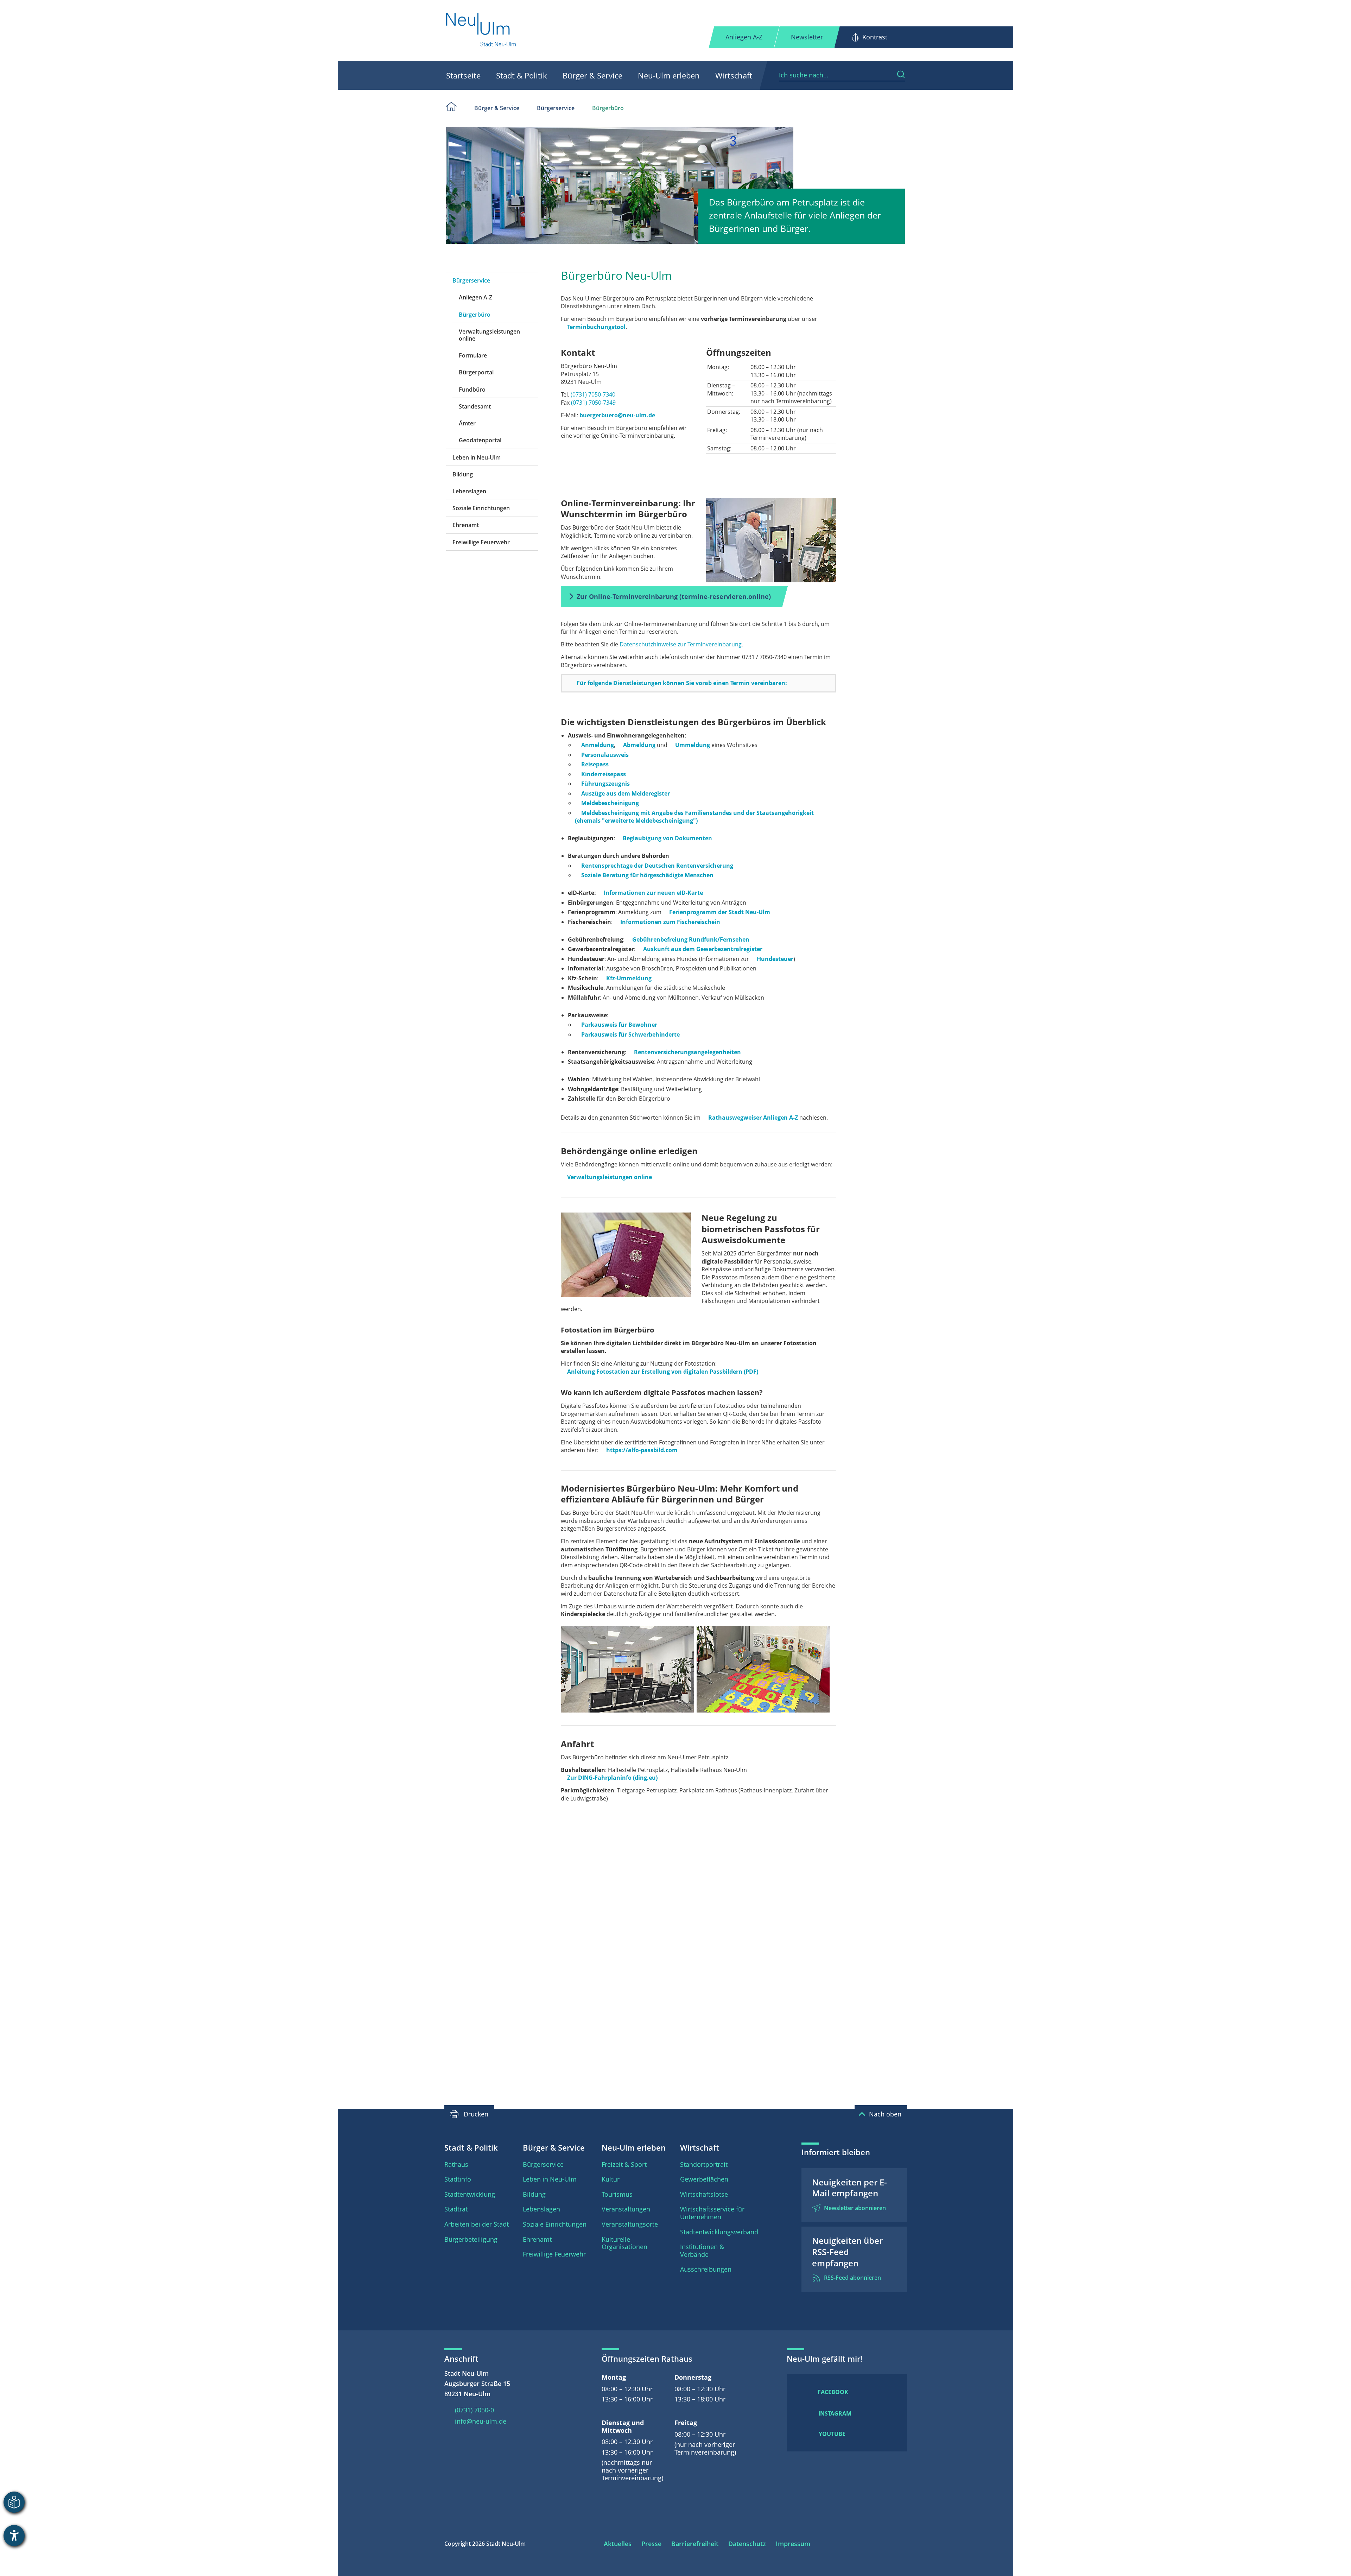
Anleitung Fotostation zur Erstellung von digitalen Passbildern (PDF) (663, 1372)
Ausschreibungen (706, 2269)
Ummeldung (693, 745)
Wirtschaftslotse (704, 2194)
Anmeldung (598, 745)
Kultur (611, 2179)
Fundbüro (472, 390)
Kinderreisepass (604, 774)
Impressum (793, 2544)
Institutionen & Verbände (702, 2251)
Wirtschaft (734, 75)
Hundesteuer (775, 959)
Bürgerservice (556, 108)
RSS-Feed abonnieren (852, 2278)
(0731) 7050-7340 (593, 394)
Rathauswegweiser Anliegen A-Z (753, 1118)
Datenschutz (747, 2544)
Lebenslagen (469, 491)
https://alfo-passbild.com (642, 1450)
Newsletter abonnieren (855, 2208)
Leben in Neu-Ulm (477, 457)
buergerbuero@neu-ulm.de (617, 415)
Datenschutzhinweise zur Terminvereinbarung (681, 644)
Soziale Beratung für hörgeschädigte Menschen (647, 875)
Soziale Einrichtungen (481, 508)
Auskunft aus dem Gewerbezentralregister (703, 949)
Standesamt (475, 406)
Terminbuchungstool (596, 327)
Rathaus (456, 2164)
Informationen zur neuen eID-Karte (653, 893)
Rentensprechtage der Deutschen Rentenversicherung (657, 866)
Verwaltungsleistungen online (489, 335)
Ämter (467, 423)
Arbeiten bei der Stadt (477, 2224)
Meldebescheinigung (610, 803)
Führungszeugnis (605, 784)
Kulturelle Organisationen (624, 2243)
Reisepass (595, 764)
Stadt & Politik (522, 75)
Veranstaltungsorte (630, 2224)
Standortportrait (704, 2164)
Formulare (473, 355)
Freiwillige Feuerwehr (481, 542)
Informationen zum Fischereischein (670, 922)
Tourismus (617, 2194)
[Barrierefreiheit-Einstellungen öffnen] (14, 2536)
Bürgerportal (476, 372)
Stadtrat (456, 2209)
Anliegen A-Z (744, 37)
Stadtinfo (458, 2179)
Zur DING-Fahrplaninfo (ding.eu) (612, 1778)
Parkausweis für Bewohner (619, 1025)
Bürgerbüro (608, 108)
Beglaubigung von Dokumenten (667, 838)
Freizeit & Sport (624, 2164)
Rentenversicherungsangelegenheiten (687, 1052)
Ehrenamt (466, 525)
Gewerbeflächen (704, 2179)
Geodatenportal (480, 440)
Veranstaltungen (626, 2209)
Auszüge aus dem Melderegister (626, 793)
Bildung (463, 474)
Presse (651, 2544)
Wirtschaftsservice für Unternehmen (712, 2213)
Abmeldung (639, 745)
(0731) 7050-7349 (593, 403)
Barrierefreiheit (695, 2544)
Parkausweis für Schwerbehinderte (630, 1034)
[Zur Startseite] (481, 30)
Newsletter (807, 37)
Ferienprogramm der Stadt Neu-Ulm (720, 912)
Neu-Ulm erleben (669, 75)
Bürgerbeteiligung (471, 2239)
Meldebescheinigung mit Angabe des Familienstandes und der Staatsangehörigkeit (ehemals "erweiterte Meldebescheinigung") (694, 817)
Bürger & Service (592, 75)
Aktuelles (618, 2544)
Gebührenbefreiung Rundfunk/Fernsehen (691, 939)
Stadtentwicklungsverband (719, 2232)
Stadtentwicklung (470, 2194)
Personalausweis (605, 755)
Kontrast (875, 37)
